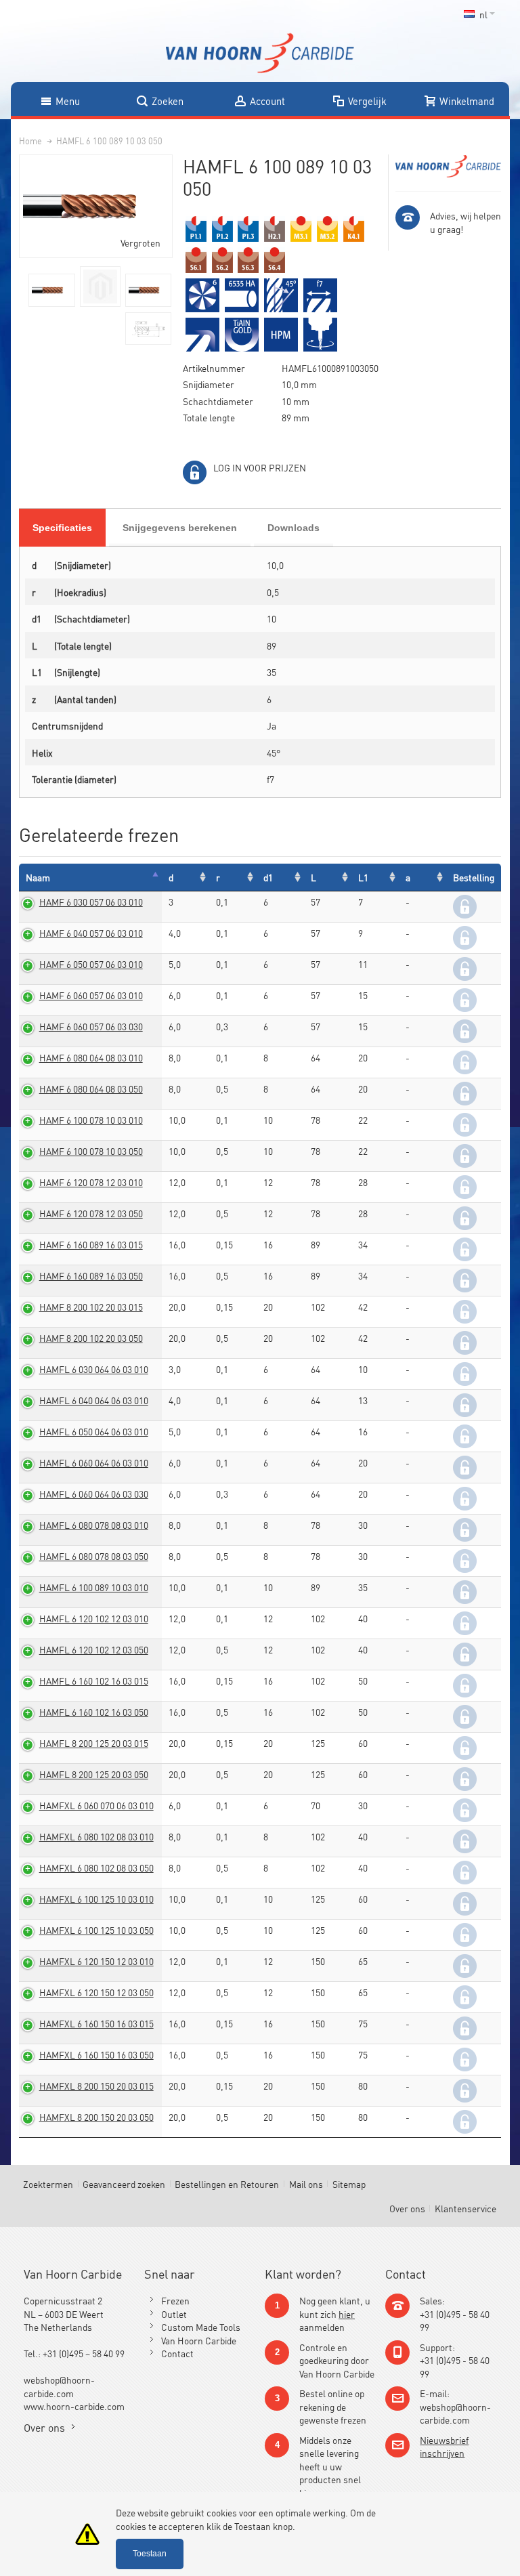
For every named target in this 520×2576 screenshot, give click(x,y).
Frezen (175, 2300)
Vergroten (140, 242)
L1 (363, 877)
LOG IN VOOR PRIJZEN (260, 467)
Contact (177, 2353)
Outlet (174, 2314)
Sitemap (349, 2183)
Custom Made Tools (201, 2326)
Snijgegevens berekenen (180, 528)
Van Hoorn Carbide (199, 2340)
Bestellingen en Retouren (227, 2183)
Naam (38, 877)
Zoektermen (48, 2183)
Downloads (294, 528)
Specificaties (62, 528)
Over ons (407, 2208)
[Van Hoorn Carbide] (260, 53)
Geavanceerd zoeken (124, 2183)
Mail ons (306, 2183)
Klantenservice (465, 2208)
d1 (268, 877)
